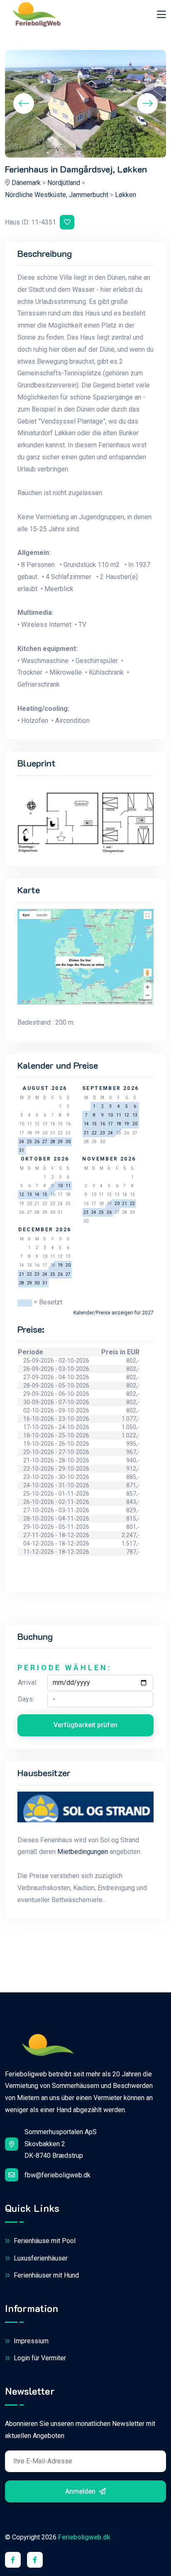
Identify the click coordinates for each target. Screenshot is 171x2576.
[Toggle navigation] (161, 14)
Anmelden (81, 2491)
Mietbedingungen (83, 1852)
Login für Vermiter (39, 2358)
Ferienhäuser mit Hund (45, 2275)
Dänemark (26, 183)
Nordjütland (64, 183)
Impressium (30, 2341)
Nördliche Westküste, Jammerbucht (57, 195)
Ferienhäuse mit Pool (44, 2241)
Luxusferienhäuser (40, 2258)
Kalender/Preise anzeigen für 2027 (114, 1313)
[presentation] (24, 104)
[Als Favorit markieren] (67, 222)
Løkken (126, 195)
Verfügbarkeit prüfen (85, 1725)
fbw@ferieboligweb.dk (57, 2175)
